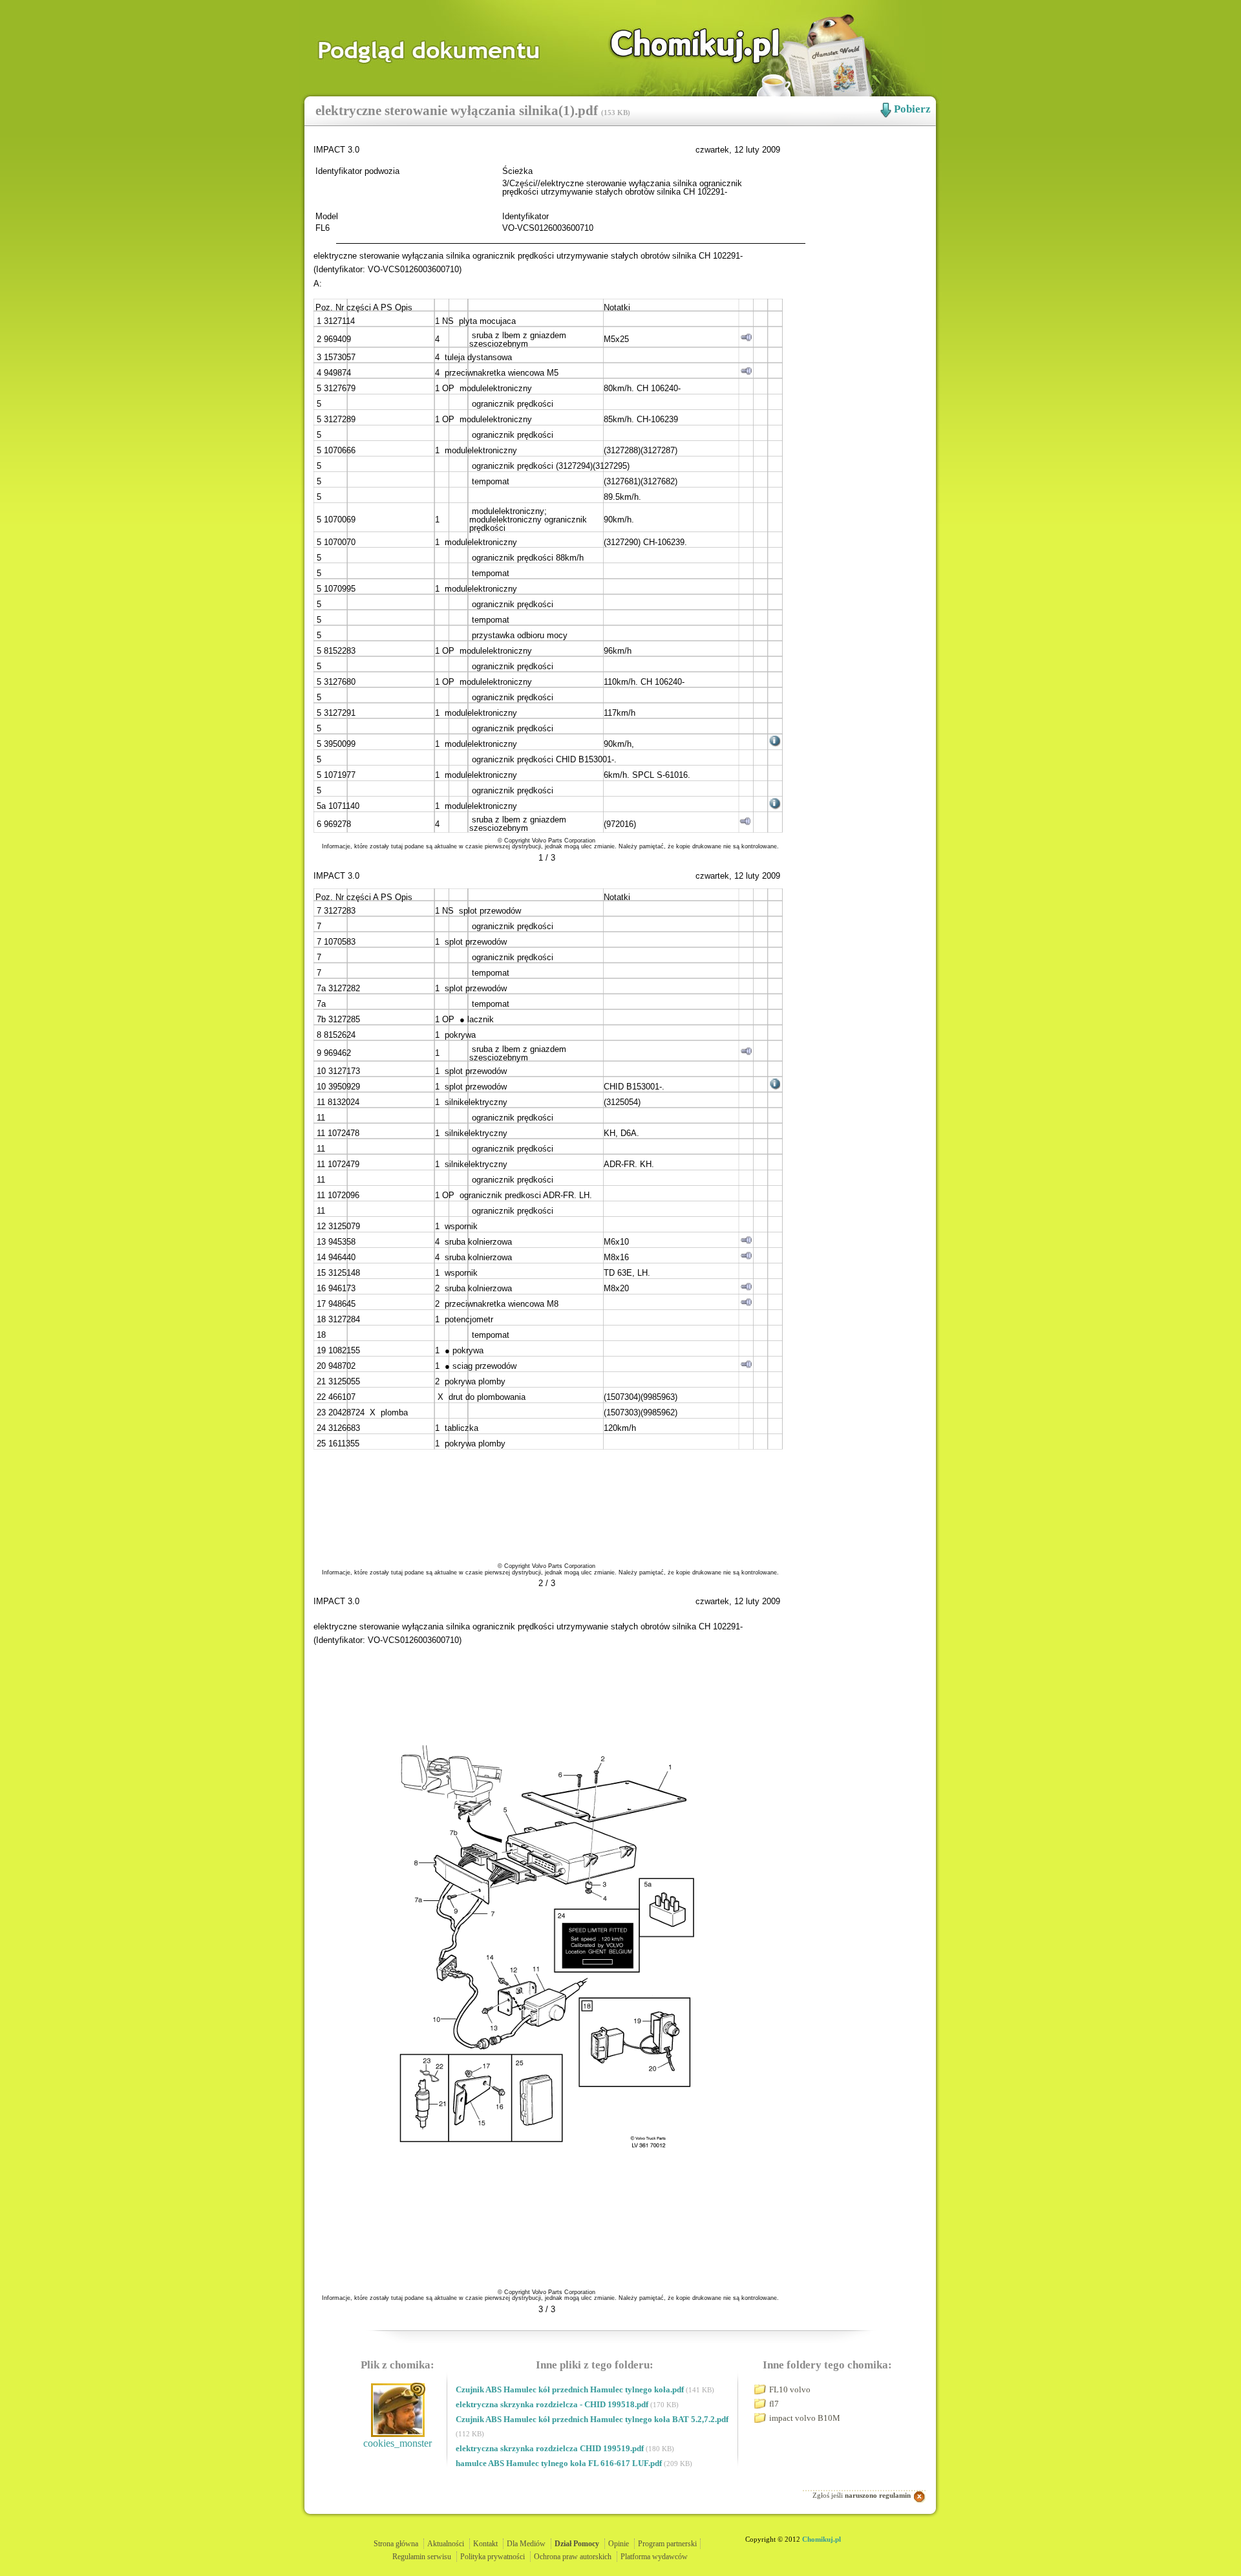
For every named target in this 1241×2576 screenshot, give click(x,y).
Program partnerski (667, 2544)
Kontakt (485, 2544)
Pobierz (912, 109)
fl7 (774, 2404)
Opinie (619, 2544)
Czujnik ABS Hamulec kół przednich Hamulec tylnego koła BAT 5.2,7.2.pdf (592, 2419)
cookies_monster (398, 2443)
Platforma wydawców (654, 2557)
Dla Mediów (526, 2544)
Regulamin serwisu (422, 2557)
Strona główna (396, 2544)
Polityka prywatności (493, 2557)
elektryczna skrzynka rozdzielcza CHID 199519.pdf (551, 2448)
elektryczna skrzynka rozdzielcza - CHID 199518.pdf (553, 2404)
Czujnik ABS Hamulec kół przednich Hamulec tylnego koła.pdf (571, 2389)
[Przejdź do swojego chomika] (681, 46)
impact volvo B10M (805, 2418)
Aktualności (446, 2544)
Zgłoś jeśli (862, 2495)
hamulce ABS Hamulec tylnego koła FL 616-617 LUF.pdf (560, 2463)
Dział (577, 2544)
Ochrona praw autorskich (573, 2557)
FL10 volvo (790, 2389)
